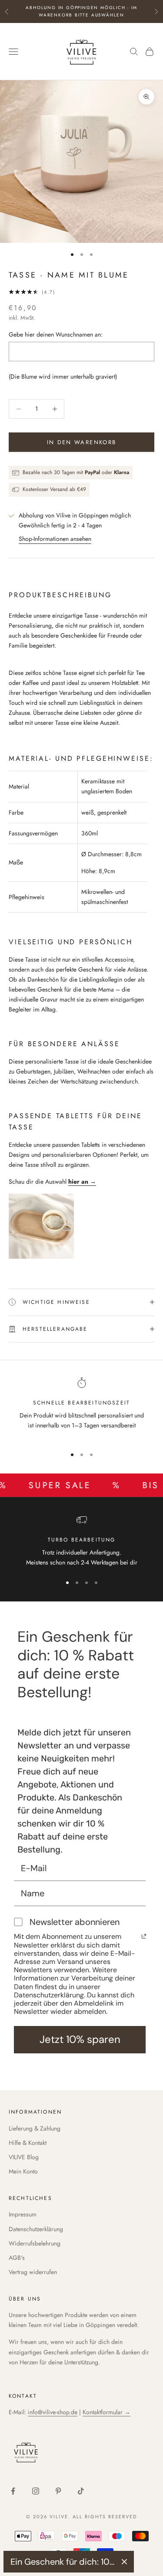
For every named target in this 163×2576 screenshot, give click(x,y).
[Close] (124, 2562)
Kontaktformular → (106, 2412)
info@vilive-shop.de (53, 2412)
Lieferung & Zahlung (35, 2128)
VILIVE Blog (24, 2157)
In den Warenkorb (81, 442)
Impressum (23, 2214)
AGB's (17, 2258)
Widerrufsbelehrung (35, 2243)
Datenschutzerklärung (36, 2229)
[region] (81, 1409)
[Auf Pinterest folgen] (58, 2491)
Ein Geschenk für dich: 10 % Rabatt (63, 2562)
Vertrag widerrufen (33, 2272)
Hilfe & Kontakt (28, 2143)
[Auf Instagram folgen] (36, 2491)
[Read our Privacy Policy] (144, 1936)
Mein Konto (23, 2171)
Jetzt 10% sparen (80, 2039)
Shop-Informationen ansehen (55, 539)
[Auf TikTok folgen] (81, 2491)
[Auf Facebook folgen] (13, 2491)
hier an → (82, 1182)
